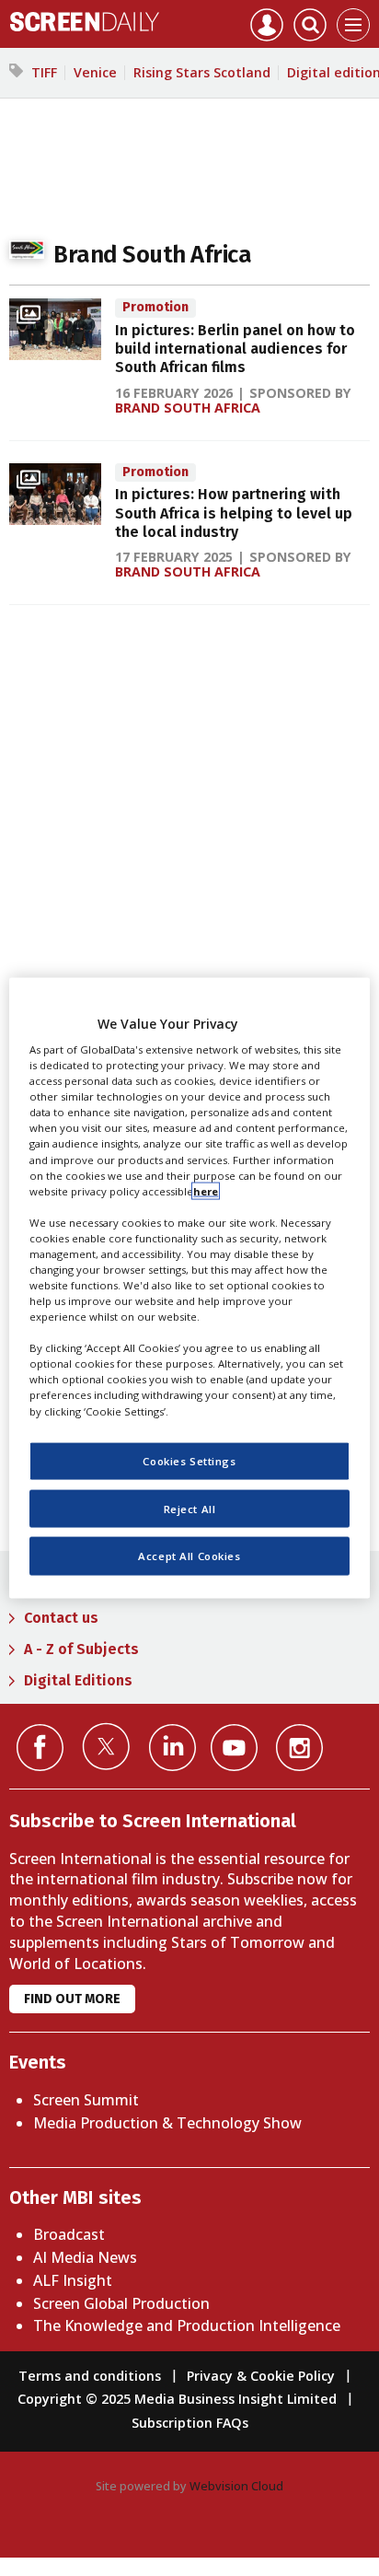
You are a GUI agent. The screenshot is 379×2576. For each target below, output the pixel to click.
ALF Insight (73, 2280)
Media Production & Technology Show (167, 2123)
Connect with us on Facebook (40, 1748)
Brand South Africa (188, 408)
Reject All (190, 1508)
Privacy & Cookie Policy (261, 2376)
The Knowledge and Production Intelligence (187, 2325)
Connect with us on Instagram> (299, 1748)
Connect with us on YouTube (234, 1748)
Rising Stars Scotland (202, 72)
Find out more (72, 1999)
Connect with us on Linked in (172, 1748)
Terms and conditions (90, 2376)
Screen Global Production (121, 2303)
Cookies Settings (189, 1460)
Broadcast (69, 2234)
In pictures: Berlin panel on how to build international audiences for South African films (235, 349)
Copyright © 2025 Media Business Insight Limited (177, 2399)
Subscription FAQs (190, 2423)
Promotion (155, 307)
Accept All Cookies (189, 1556)
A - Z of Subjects (81, 1649)
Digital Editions (78, 1680)
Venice (95, 72)
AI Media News (85, 2257)
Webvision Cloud (236, 2486)
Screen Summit (86, 2100)
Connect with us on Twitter (106, 1746)
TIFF (44, 72)
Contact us (61, 1618)
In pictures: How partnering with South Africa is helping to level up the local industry (234, 513)
